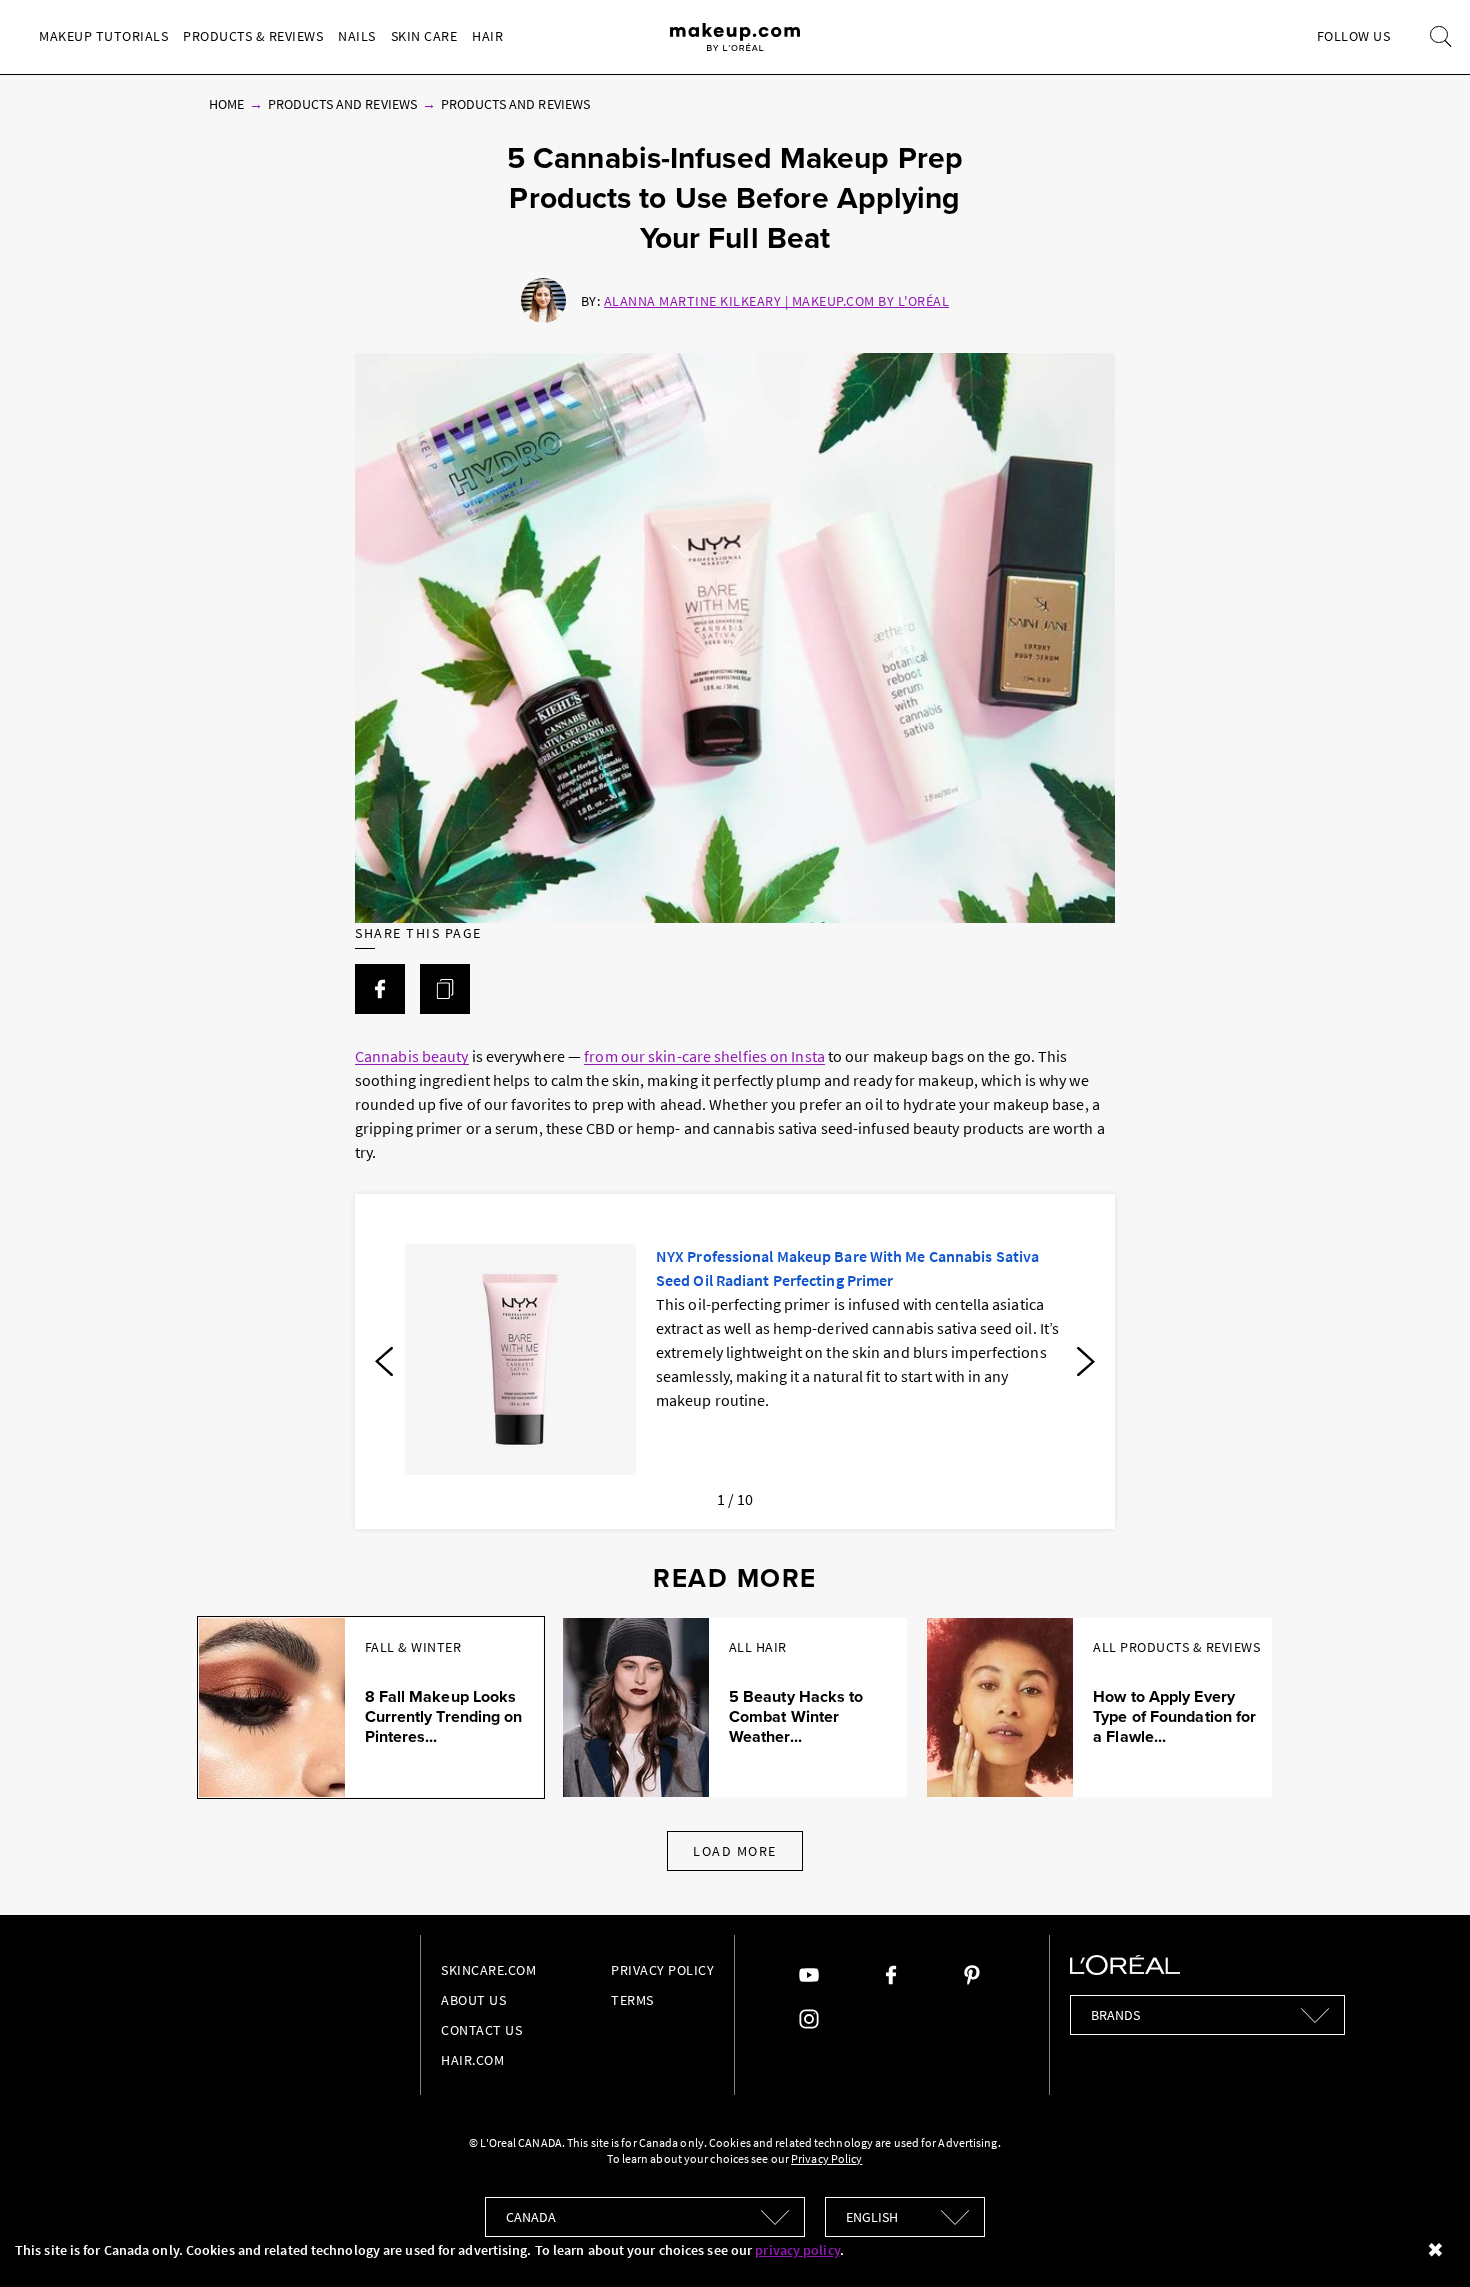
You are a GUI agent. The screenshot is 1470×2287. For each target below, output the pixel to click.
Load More (735, 1851)
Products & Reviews (253, 36)
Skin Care (424, 36)
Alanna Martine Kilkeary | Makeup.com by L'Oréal (777, 301)
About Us (473, 2000)
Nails (357, 36)
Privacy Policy (662, 1970)
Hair (487, 36)
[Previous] (384, 1362)
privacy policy (797, 2250)
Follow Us (1354, 36)
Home (226, 104)
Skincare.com (488, 1970)
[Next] (1086, 1362)
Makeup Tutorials (103, 36)
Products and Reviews (342, 104)
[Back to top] (1424, 2241)
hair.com (472, 2060)
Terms (632, 2000)
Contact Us (481, 2030)
